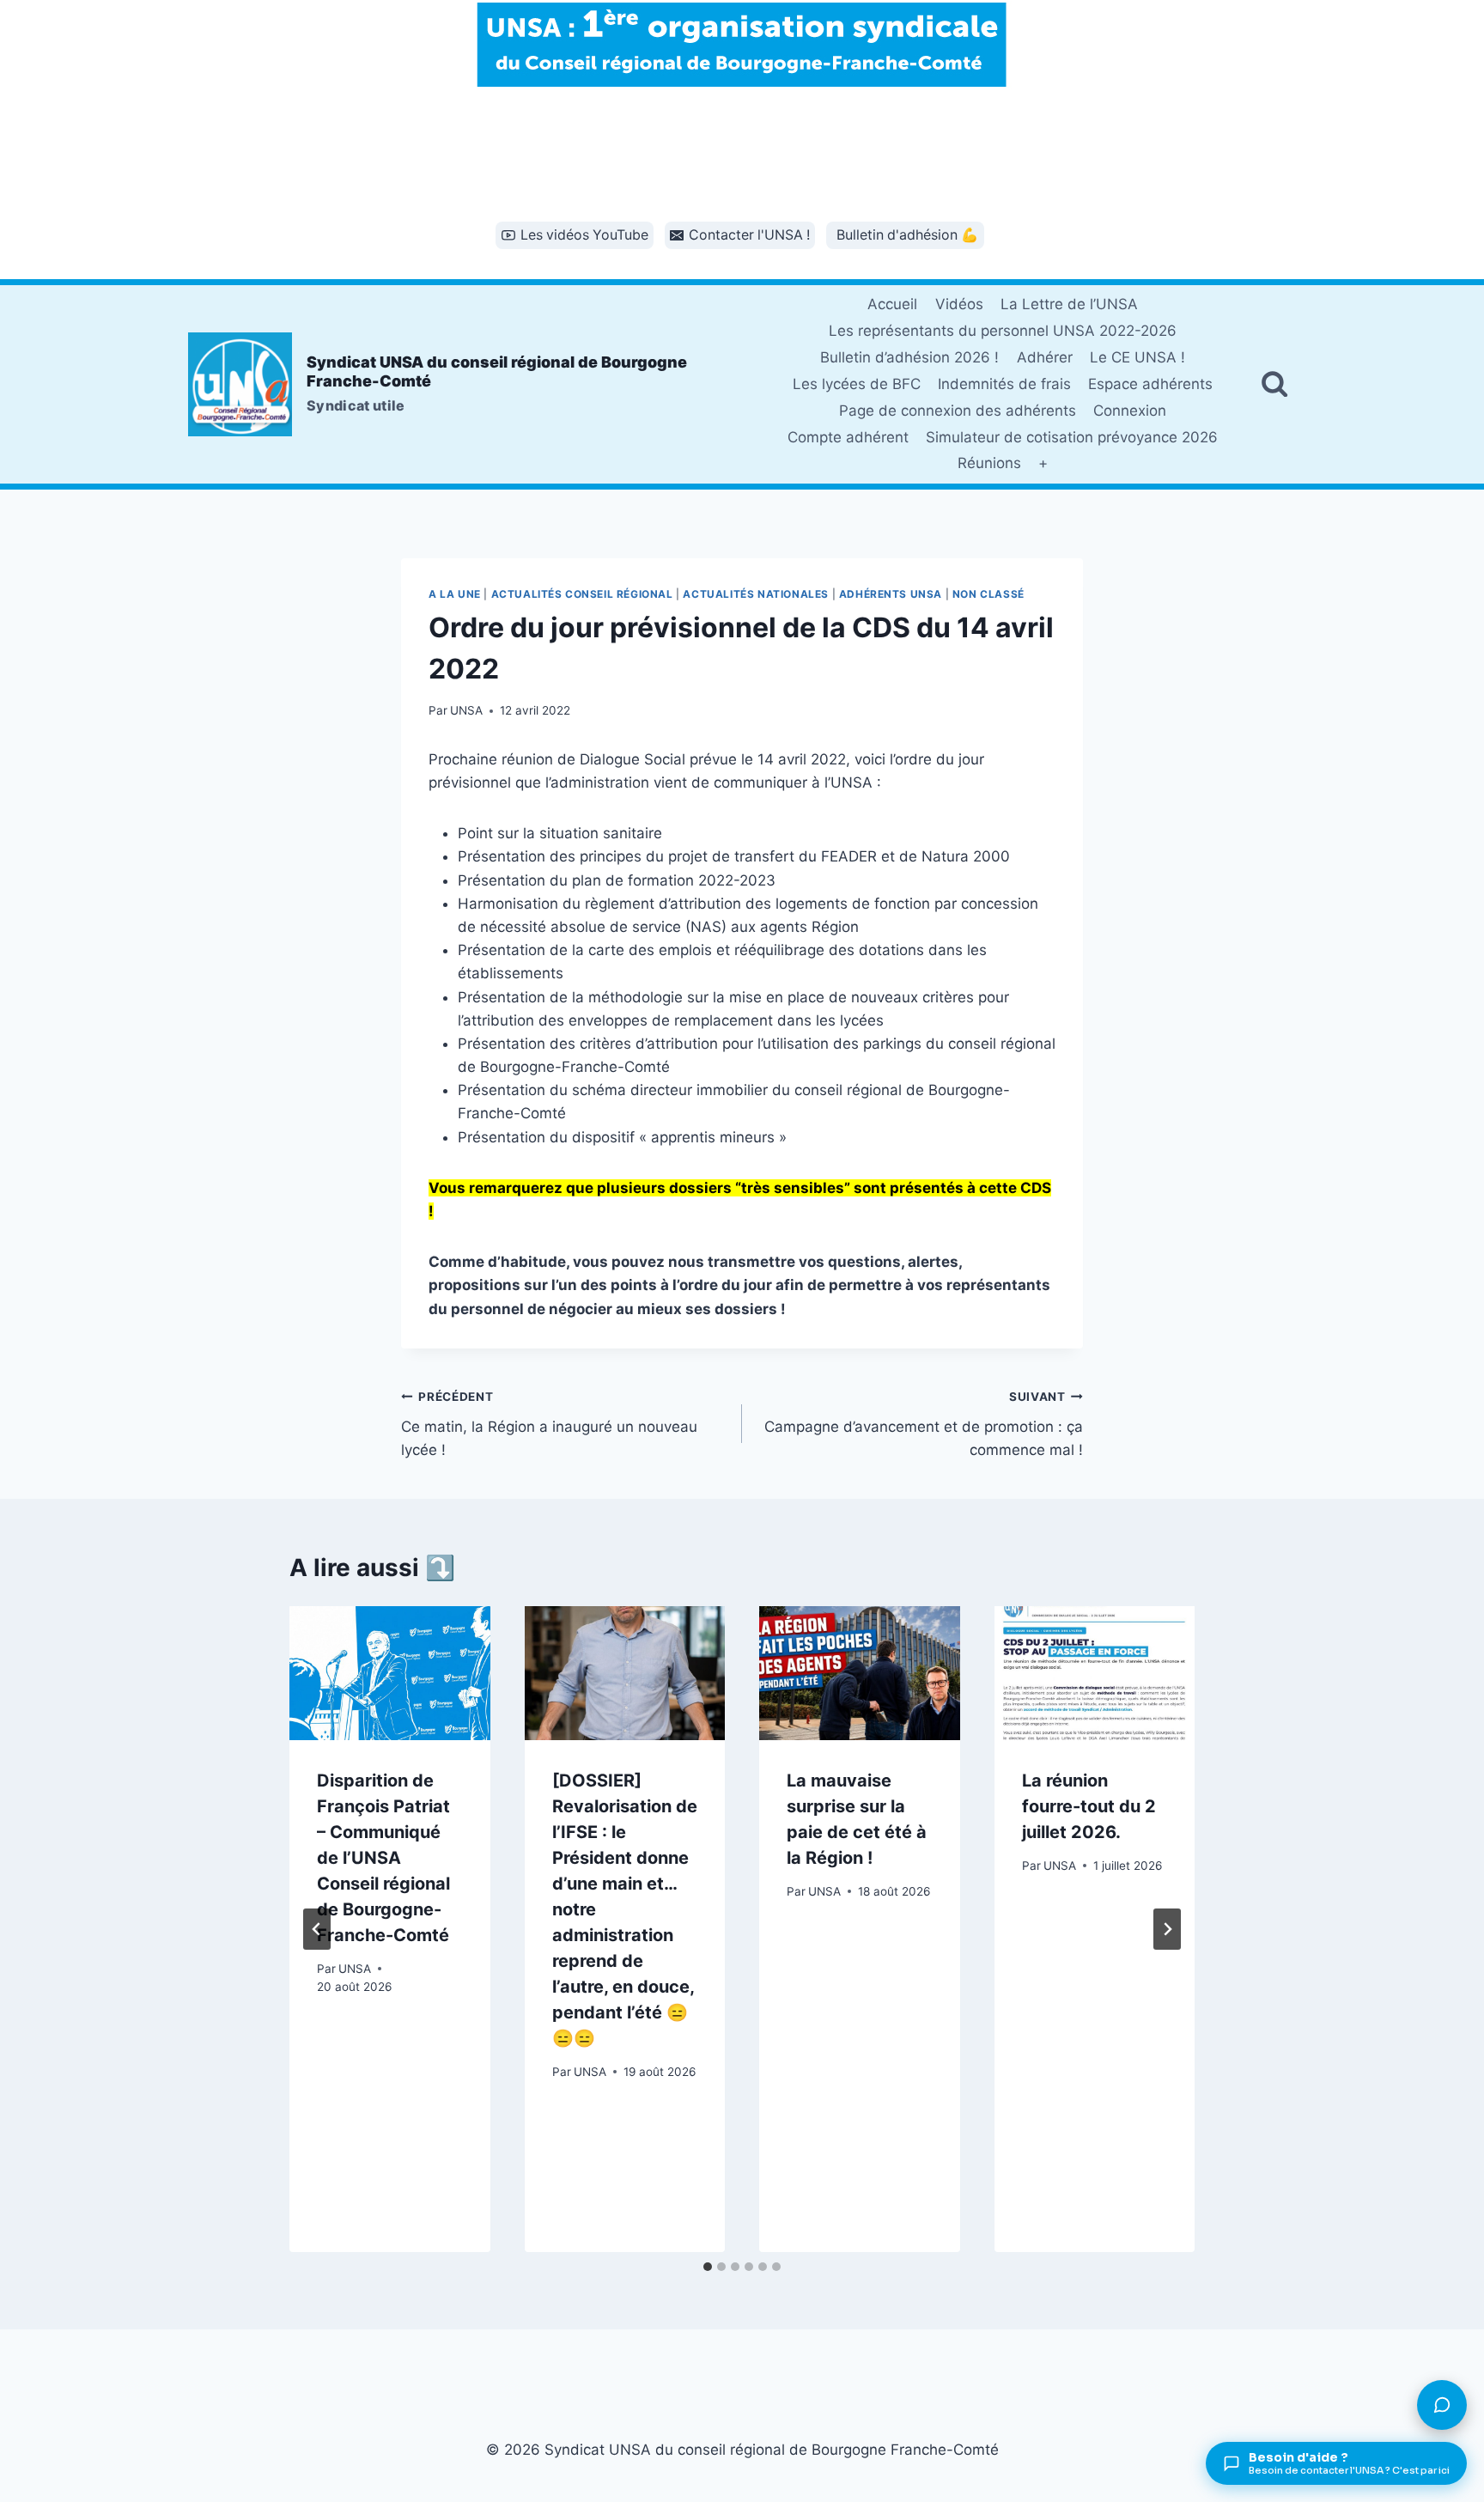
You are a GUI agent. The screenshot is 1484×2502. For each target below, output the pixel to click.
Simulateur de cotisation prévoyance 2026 (1072, 437)
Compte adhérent (848, 437)
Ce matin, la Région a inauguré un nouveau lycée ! (549, 1424)
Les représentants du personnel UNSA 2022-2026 (1003, 331)
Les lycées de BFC (857, 384)
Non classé (988, 594)
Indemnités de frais (1004, 384)
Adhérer (1045, 357)
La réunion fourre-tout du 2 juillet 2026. (1089, 1806)
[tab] (708, 2267)
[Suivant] (1167, 1929)
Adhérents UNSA (891, 594)
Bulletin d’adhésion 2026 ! (909, 357)
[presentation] (390, 1673)
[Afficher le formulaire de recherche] (1274, 384)
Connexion (1130, 411)
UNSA (466, 710)
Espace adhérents (1150, 384)
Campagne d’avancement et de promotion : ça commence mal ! (924, 1424)
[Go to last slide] (317, 1929)
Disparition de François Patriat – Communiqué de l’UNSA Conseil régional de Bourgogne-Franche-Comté (383, 1858)
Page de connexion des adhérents (958, 411)
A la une (455, 594)
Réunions (989, 463)
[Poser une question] (1442, 2405)
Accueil (892, 304)
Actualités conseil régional (582, 594)
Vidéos (959, 304)
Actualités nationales (756, 594)
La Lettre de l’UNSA (1069, 304)
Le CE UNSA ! (1137, 357)
